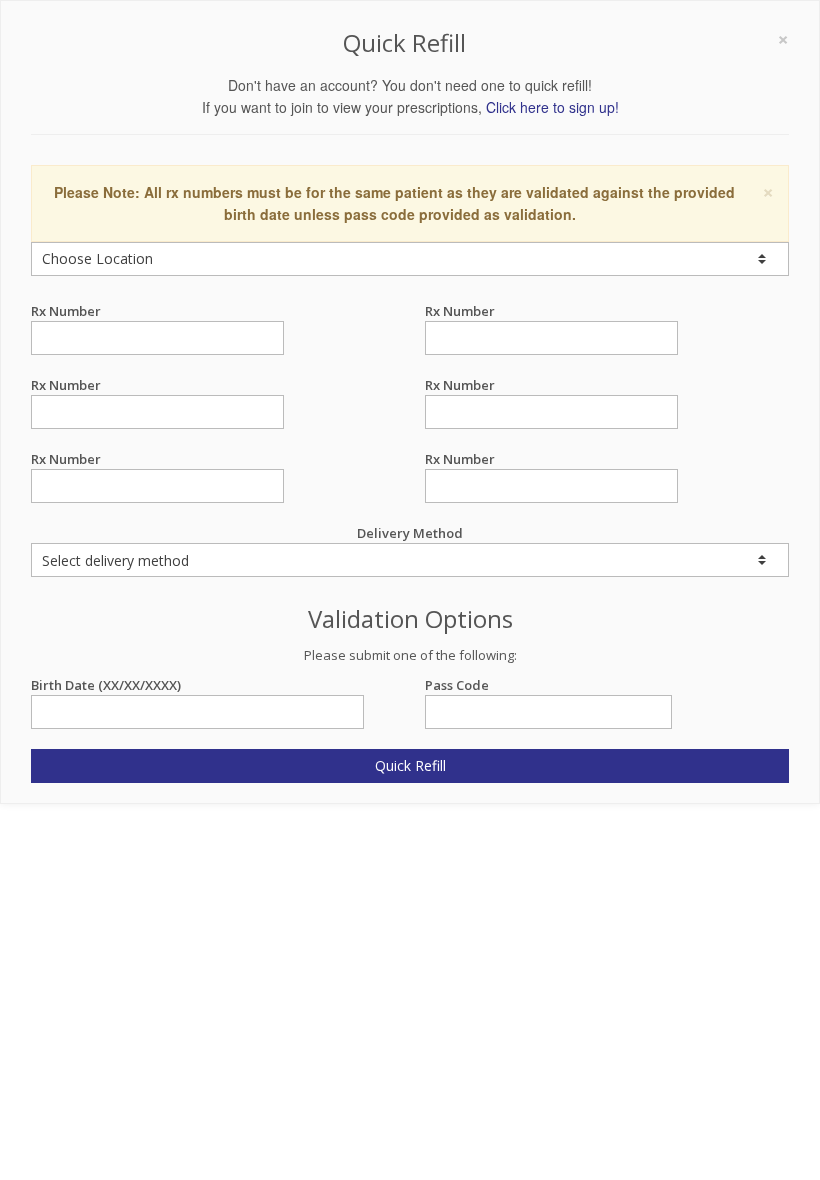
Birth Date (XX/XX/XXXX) (106, 685)
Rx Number (66, 311)
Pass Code (457, 685)
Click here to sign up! (552, 107)
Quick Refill (410, 765)
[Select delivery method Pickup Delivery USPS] (410, 560)
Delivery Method (410, 533)
